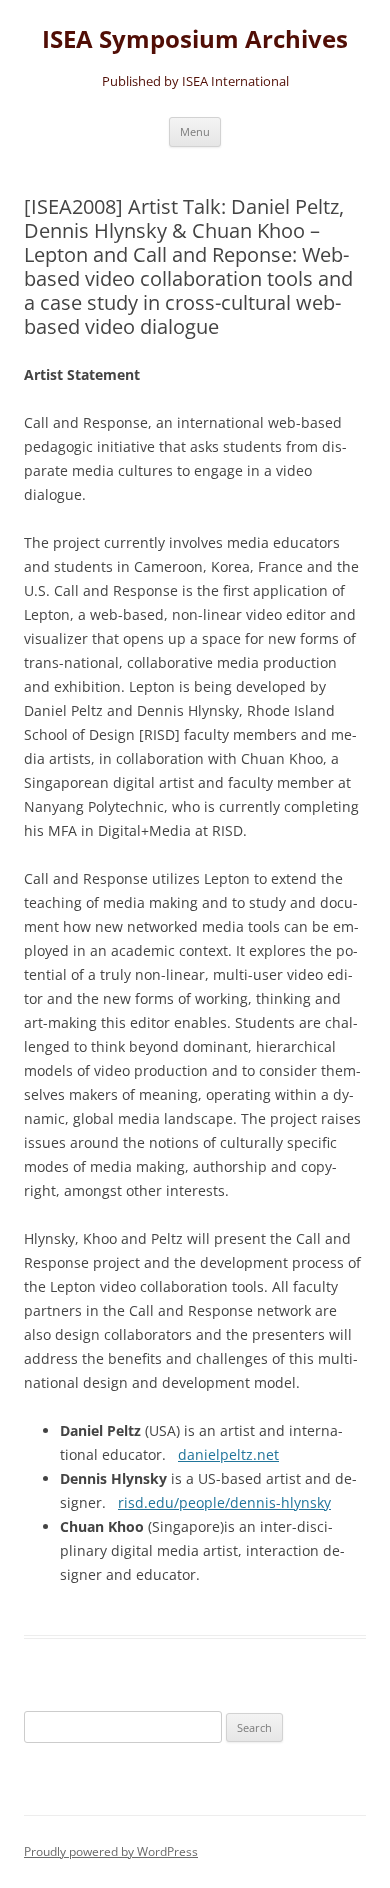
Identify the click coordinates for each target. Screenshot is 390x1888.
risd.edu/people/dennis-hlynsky (224, 1502)
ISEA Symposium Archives (195, 39)
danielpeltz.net (228, 1454)
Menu (195, 131)
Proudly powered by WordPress (111, 1851)
